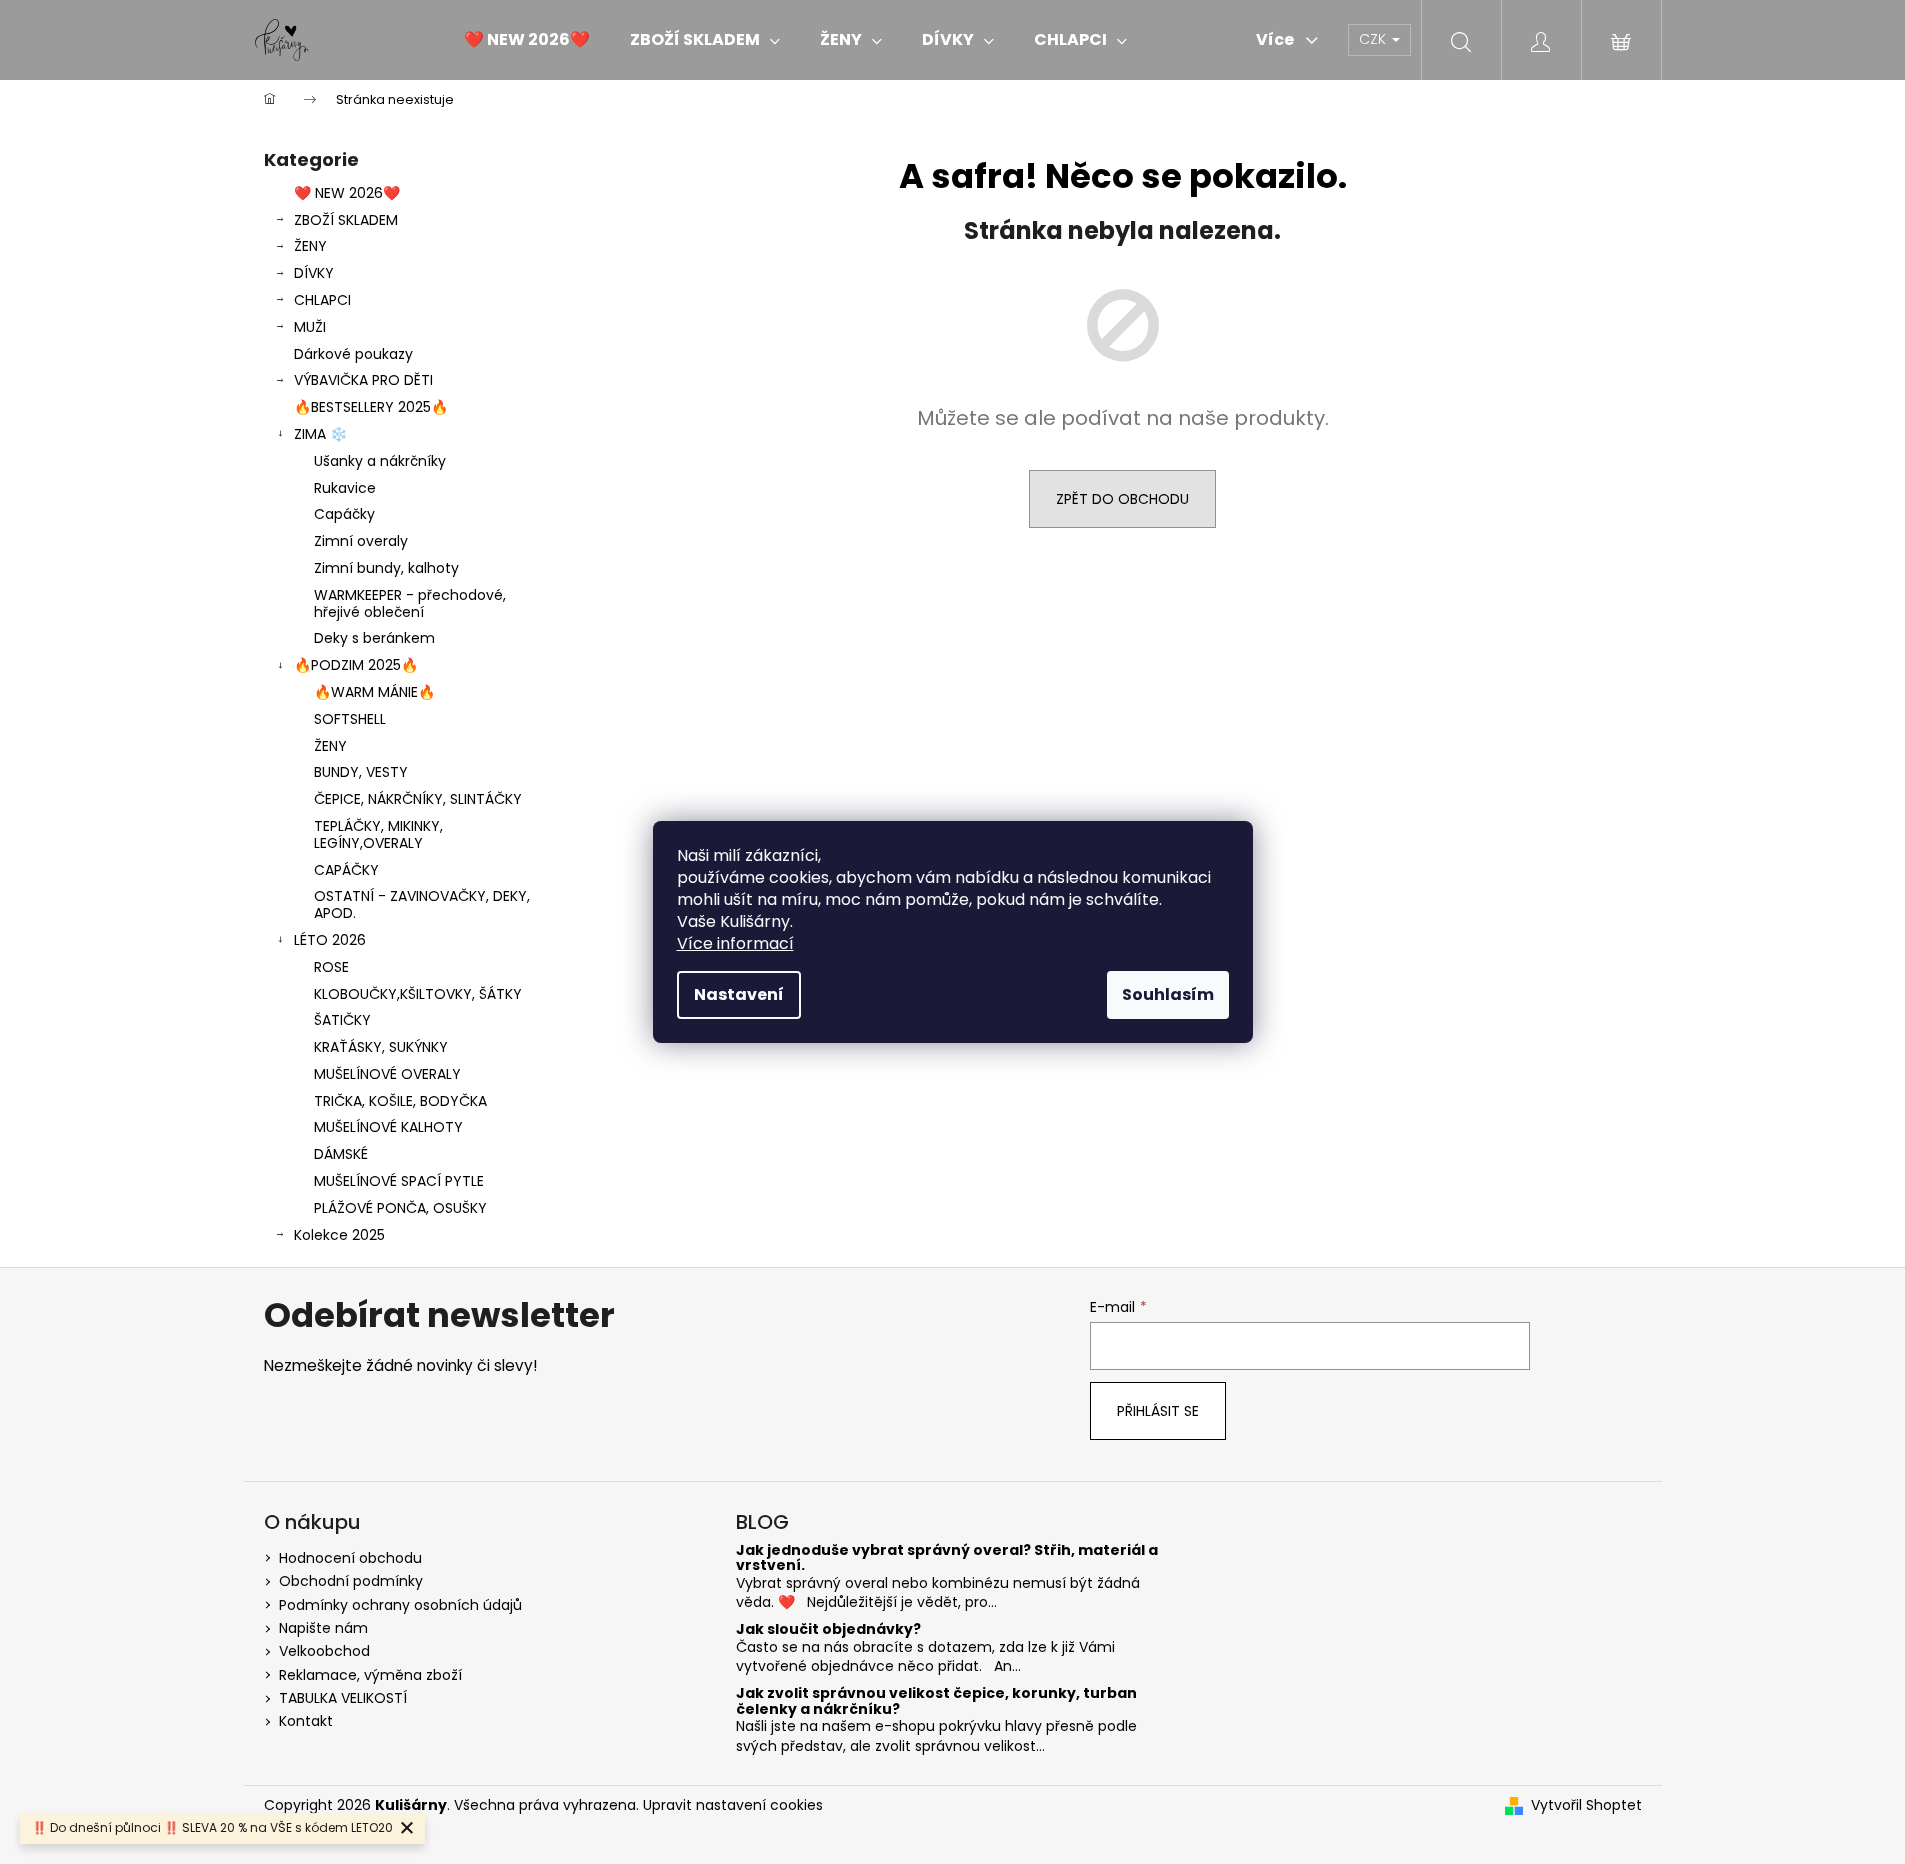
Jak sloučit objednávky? (828, 1629)
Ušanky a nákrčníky (380, 461)
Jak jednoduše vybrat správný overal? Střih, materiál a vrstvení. (947, 1558)
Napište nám (323, 1628)
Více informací (735, 943)
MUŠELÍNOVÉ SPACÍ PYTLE (399, 1181)
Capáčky (344, 514)
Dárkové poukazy (353, 354)
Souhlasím (1168, 994)
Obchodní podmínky (351, 1581)
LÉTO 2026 (330, 940)
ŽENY (310, 246)
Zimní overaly (361, 541)
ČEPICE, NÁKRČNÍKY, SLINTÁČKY (418, 799)
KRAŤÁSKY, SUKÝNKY (381, 1047)
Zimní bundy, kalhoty (386, 568)
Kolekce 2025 (339, 1235)
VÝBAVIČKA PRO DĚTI (363, 380)
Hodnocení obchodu (350, 1558)
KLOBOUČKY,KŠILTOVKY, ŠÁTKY (418, 994)
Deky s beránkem (374, 638)
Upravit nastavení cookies (733, 1805)
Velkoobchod (324, 1651)
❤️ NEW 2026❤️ (347, 193)
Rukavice (345, 488)
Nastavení (739, 994)
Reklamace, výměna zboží (370, 1675)
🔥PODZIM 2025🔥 (356, 665)
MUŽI (310, 327)
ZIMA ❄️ (320, 434)
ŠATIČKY (342, 1020)
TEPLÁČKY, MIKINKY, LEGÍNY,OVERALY (378, 834)
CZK (1374, 39)
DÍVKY (314, 273)
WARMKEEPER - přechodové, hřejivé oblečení (410, 603)
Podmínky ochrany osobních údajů (400, 1605)
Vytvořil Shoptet (1586, 1805)
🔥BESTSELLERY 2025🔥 (371, 407)
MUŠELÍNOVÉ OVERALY (387, 1074)
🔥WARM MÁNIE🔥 (374, 692)
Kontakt (306, 1721)
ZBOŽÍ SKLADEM (346, 220)
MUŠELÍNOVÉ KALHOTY (388, 1127)
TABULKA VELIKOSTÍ (343, 1698)
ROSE (331, 967)
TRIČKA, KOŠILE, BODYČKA (400, 1101)
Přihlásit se (1158, 1411)
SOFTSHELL (350, 719)
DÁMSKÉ (341, 1154)
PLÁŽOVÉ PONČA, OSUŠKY (400, 1208)
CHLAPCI (322, 300)
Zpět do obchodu (1122, 499)
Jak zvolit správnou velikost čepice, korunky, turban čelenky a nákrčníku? (936, 1701)
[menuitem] (527, 40)
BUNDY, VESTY (361, 772)
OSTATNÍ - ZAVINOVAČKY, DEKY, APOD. (422, 904)
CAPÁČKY (346, 870)
